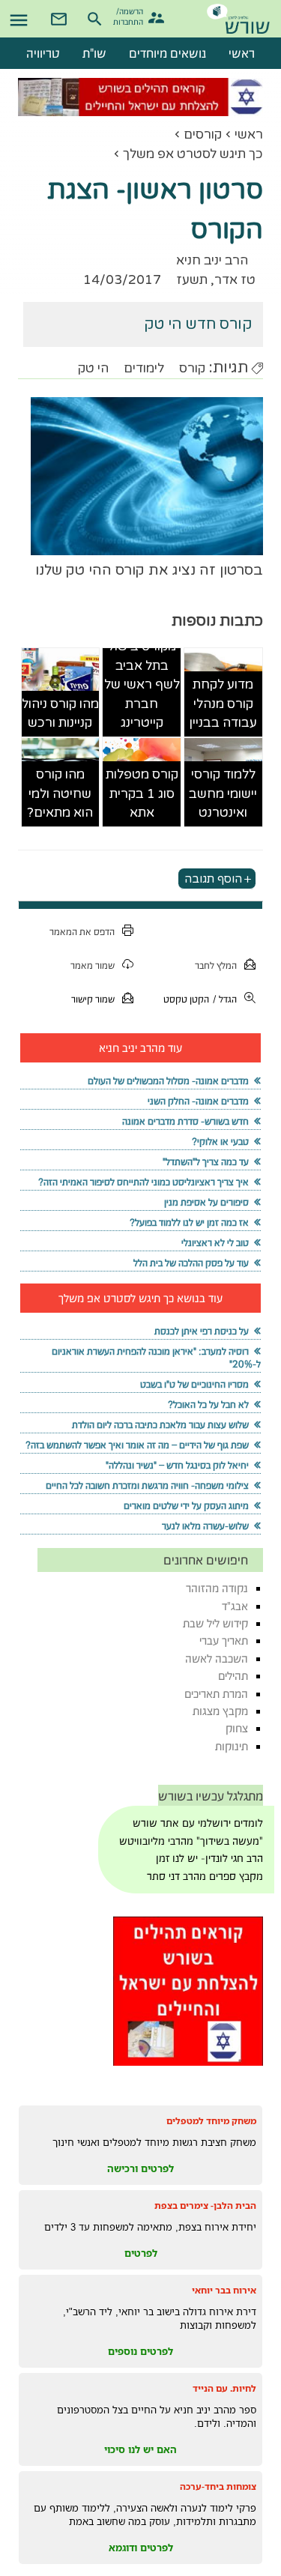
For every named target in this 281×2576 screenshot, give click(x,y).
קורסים (203, 134)
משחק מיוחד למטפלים (211, 2121)
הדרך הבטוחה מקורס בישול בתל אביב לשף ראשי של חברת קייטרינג (142, 665)
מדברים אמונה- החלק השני (198, 1101)
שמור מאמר (93, 965)
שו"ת (94, 53)
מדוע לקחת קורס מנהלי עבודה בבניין (223, 704)
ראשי (249, 134)
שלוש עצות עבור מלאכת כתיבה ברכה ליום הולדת (160, 1425)
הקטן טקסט (186, 999)
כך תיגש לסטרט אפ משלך (193, 154)
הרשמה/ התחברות (130, 15)
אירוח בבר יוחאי (224, 2290)
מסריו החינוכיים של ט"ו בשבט (194, 1384)
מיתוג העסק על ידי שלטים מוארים (186, 1506)
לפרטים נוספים (140, 2351)
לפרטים (141, 2253)
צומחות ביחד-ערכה (218, 2486)
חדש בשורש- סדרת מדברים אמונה (185, 1121)
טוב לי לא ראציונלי (215, 1243)
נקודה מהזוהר (217, 1588)
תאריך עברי (224, 1641)
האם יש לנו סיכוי (140, 2449)
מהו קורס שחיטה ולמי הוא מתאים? (60, 793)
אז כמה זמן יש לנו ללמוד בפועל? (189, 1222)
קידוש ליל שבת (215, 1623)
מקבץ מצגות (220, 1711)
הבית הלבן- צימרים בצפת (205, 2205)
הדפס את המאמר (82, 932)
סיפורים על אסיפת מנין (206, 1202)
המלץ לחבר (216, 965)
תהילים (233, 1676)
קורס (192, 368)
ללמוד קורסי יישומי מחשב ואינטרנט (223, 793)
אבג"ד (235, 1606)
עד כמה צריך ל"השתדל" (206, 1162)
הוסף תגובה (213, 879)
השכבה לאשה (217, 1659)
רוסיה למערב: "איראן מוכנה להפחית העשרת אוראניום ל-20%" (156, 1358)
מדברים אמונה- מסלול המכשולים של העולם (168, 1081)
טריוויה (43, 53)
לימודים (144, 368)
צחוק (237, 1728)
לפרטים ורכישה (140, 2168)
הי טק (93, 368)
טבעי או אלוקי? (220, 1142)
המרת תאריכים (216, 1694)
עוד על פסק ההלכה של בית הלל (191, 1263)
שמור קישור (93, 999)
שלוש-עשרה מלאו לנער (205, 1526)
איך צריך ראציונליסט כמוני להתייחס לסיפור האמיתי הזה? (143, 1182)
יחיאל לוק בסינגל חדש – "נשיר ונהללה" (177, 1465)
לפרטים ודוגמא (141, 2548)
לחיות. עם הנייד (224, 2388)
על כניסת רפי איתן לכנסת (202, 1331)
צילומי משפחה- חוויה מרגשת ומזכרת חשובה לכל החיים (147, 1485)
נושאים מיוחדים (167, 53)
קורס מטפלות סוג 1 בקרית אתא (142, 793)
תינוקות (232, 1746)
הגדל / (225, 999)
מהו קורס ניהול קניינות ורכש (60, 714)
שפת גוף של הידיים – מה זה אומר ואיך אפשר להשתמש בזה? (137, 1445)
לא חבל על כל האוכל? (208, 1405)
